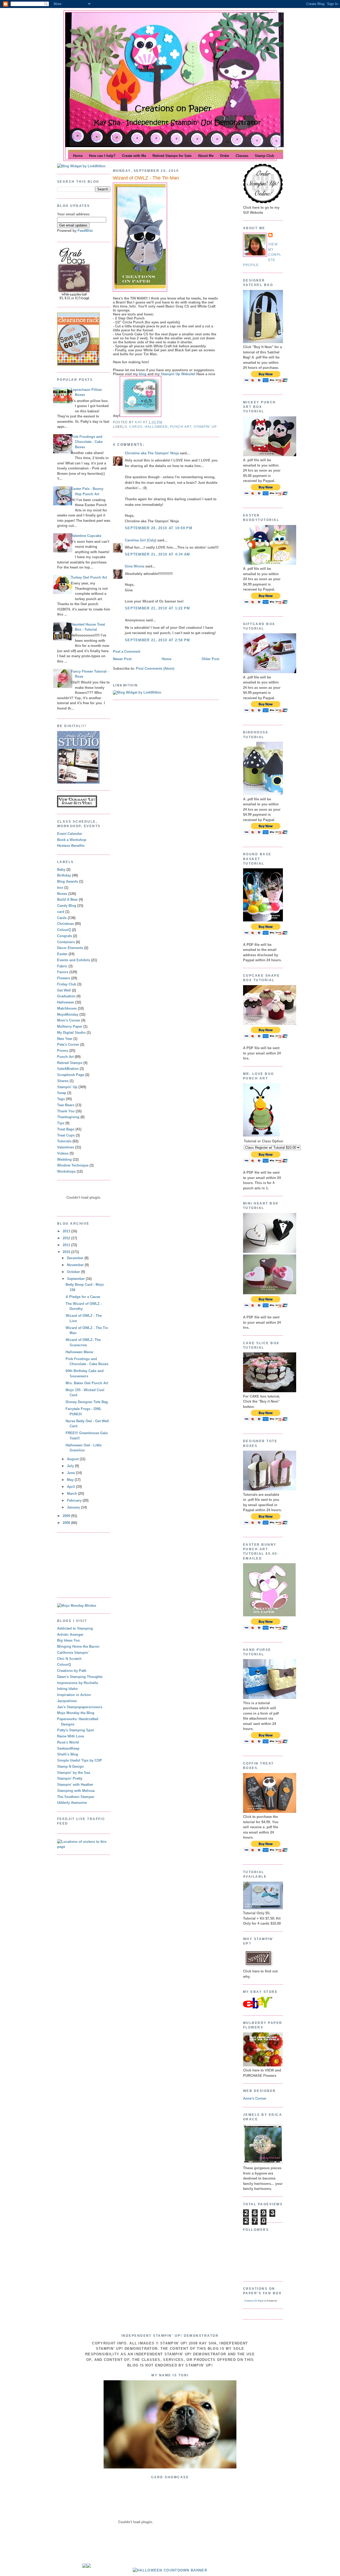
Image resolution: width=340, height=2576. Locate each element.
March (73, 1494)
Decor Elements (70, 948)
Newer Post (122, 659)
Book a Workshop (72, 840)
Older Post (210, 659)
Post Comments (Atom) (155, 668)
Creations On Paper (254, 2301)
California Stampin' (73, 1653)
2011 (67, 1245)
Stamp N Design (70, 1767)
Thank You (66, 1111)
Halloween (66, 1002)
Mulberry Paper (70, 1026)
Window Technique (73, 1165)
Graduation (66, 996)
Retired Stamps (70, 1063)
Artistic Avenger (70, 1635)
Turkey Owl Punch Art (89, 577)
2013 (67, 1231)
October (74, 1272)
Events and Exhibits (74, 960)
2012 (67, 1238)
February (75, 1500)
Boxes (62, 894)
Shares (63, 1081)
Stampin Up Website (177, 374)
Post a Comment (127, 652)
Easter (62, 954)
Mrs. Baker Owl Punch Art (87, 1383)
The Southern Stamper (76, 1797)
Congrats (65, 936)
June (71, 1473)
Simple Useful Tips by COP (80, 1760)
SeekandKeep (68, 1748)
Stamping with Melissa (76, 1791)
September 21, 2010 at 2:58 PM (158, 640)
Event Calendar (70, 834)
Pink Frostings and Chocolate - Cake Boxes (87, 442)
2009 (67, 1516)
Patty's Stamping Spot (75, 1730)
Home (167, 659)
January (74, 1507)
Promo (63, 1051)
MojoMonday (68, 1014)
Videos (63, 1153)
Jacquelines (67, 1701)
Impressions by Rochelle (78, 1683)
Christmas (65, 924)
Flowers (64, 978)
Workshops (66, 1171)
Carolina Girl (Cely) (141, 540)
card (61, 912)
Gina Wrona (135, 566)
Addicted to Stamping (75, 1628)
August (73, 1459)
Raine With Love (71, 1736)
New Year (65, 1039)
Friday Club (67, 984)
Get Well (64, 990)
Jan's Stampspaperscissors (80, 1707)
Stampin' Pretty (70, 1778)
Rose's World (68, 1742)
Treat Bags (66, 1129)
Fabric (62, 966)
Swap (62, 1093)
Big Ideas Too (68, 1640)
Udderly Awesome (72, 1803)
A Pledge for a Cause (83, 1297)
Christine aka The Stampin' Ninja (152, 453)
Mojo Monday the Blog (76, 1713)
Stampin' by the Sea (74, 1773)
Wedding (64, 1159)
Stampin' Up (67, 1087)
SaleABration (68, 1069)
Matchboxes (67, 1008)
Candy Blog (67, 906)
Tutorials (64, 1141)
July (71, 1466)
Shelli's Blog (68, 1754)
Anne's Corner (255, 2098)
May (71, 1480)
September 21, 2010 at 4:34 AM (158, 554)
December (76, 1258)
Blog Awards (68, 881)
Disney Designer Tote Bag (87, 1402)
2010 (67, 1252)
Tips (61, 1123)
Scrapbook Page (71, 1075)
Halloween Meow (79, 1352)
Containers (66, 942)
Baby (61, 870)
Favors (63, 972)
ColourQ (64, 930)
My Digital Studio (71, 1033)
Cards (62, 918)
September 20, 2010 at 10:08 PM (159, 528)
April (71, 1487)
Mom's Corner (69, 1020)
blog (143, 374)
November (76, 1265)
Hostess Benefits (71, 846)
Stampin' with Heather (75, 1785)
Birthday (64, 875)
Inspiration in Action (74, 1695)
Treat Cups (66, 1135)
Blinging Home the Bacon (78, 1646)
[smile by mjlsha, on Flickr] (170, 2467)
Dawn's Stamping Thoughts (80, 1677)
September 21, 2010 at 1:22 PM (158, 608)
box (60, 888)
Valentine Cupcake (86, 536)
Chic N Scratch (69, 1659)
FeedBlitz (85, 231)
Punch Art (65, 1057)
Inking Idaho (67, 1689)
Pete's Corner (68, 1045)
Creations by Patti (72, 1671)
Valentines (66, 1147)
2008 (67, 1523)
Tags (61, 1099)
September (76, 1279)
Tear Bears (66, 1105)
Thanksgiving (68, 1117)
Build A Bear (67, 900)
